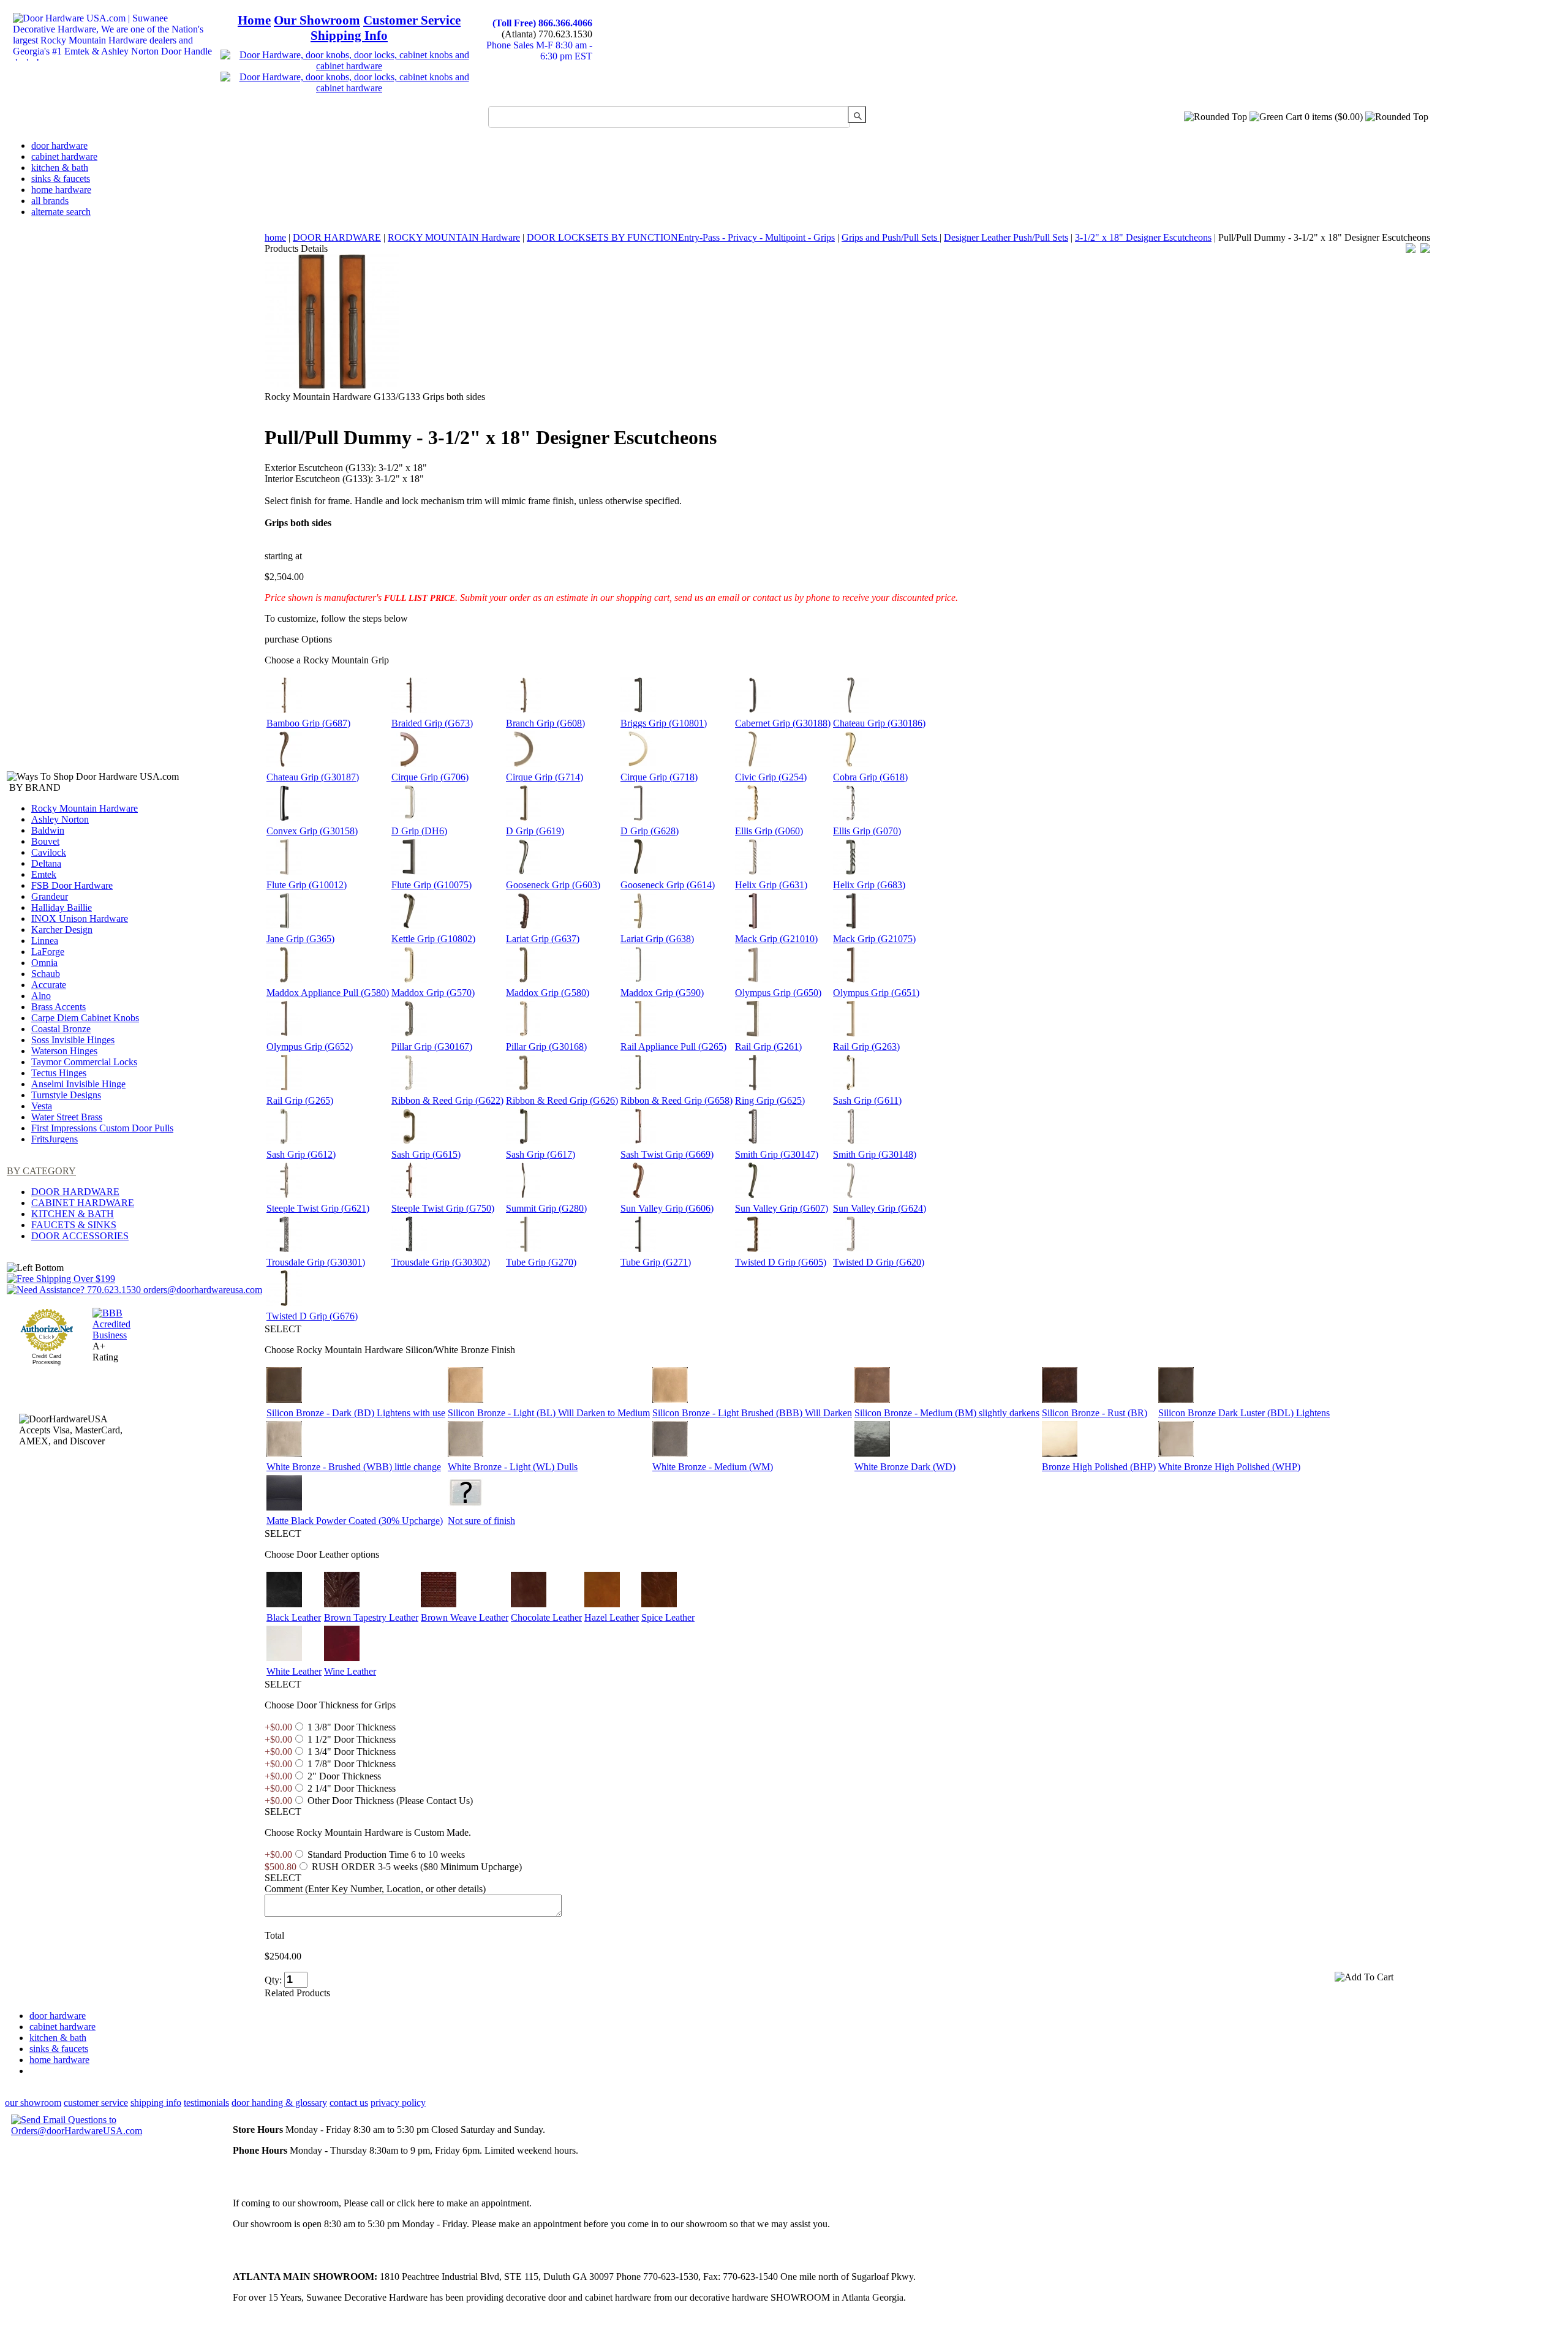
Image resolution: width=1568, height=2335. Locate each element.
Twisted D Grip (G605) (781, 1262)
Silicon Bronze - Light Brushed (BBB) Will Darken (752, 1413)
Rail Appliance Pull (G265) (673, 1047)
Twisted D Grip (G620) (879, 1262)
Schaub (46, 974)
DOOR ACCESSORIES (80, 1236)
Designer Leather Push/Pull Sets (1006, 237)
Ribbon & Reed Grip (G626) (562, 1100)
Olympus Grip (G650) (778, 993)
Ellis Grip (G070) (867, 831)
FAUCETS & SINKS (74, 1225)
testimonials (206, 2103)
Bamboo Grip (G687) (308, 723)
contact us (349, 2103)
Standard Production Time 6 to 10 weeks (386, 1854)
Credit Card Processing (47, 1359)
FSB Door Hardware (72, 885)
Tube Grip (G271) (656, 1262)
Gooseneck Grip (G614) (668, 885)
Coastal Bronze (61, 1029)
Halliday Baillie (62, 907)
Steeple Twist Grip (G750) (443, 1208)
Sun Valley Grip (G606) (667, 1208)
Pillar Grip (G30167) (432, 1047)
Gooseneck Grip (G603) (553, 885)
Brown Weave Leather (465, 1617)
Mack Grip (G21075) (874, 939)
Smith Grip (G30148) (875, 1154)
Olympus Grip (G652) (310, 1047)
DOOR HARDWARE (75, 1192)
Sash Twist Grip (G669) (667, 1154)
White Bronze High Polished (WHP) (1229, 1467)
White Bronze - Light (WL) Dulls (513, 1467)
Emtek (44, 874)
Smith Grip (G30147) (777, 1154)
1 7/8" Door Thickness (352, 1764)
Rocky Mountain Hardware (85, 808)
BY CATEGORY (41, 1171)
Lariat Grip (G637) (543, 939)
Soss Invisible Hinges (73, 1040)
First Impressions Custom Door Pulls (102, 1128)
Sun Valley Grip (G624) (880, 1208)
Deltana (46, 863)
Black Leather (294, 1617)
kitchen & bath (60, 168)
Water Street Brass (67, 1117)
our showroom (33, 2103)
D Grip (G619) (535, 831)
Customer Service (412, 20)
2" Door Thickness (344, 1776)
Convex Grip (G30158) (312, 831)
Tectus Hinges (59, 1073)
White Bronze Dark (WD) (905, 1467)
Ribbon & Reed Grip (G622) (447, 1100)
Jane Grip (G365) (300, 939)
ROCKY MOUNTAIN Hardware (454, 237)
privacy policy (398, 2103)
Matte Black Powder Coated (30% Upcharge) (355, 1521)
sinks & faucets (61, 179)
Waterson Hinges (64, 1051)
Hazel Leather (612, 1617)
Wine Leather (350, 1671)
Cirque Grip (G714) (545, 777)
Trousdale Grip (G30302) (441, 1262)
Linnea (45, 941)
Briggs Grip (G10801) (664, 723)
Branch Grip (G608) (545, 723)
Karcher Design (62, 930)
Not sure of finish (481, 1521)
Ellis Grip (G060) (769, 831)
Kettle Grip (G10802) (433, 939)
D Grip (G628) (650, 831)
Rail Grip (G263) (866, 1047)
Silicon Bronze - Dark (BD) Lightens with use (356, 1413)
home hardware (61, 190)
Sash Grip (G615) (426, 1154)
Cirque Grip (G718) (659, 777)
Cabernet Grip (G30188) (783, 723)
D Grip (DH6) (419, 831)
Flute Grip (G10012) (307, 885)
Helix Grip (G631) (771, 885)
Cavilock (49, 852)
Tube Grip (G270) (541, 1262)
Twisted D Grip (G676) (312, 1316)
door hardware (59, 145)
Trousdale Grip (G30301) (316, 1262)
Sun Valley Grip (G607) (782, 1208)
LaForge (48, 952)
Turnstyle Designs (66, 1095)
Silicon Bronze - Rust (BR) (1095, 1413)
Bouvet (45, 841)
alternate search (61, 212)
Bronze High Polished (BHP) (1099, 1467)
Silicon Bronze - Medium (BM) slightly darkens (947, 1413)
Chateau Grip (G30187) (313, 777)
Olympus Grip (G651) (876, 993)
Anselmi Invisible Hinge (78, 1084)
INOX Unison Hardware (80, 919)
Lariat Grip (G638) (657, 939)
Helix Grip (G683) (869, 885)
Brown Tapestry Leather (371, 1617)
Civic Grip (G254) (771, 777)
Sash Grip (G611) (867, 1100)
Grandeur (50, 896)
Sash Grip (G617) (541, 1154)
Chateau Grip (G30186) (879, 723)
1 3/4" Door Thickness (352, 1752)
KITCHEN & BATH (73, 1214)
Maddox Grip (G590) (662, 993)
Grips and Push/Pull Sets (891, 237)
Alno (41, 996)
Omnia (44, 963)
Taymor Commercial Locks (84, 1062)
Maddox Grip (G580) (548, 993)
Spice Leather (668, 1617)
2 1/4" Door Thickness (352, 1788)
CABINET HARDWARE (83, 1203)
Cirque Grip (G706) (430, 777)
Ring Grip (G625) (770, 1100)
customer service (96, 2103)
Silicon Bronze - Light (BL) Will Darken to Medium (549, 1413)
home (275, 237)
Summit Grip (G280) (546, 1208)
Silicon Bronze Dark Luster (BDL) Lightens (1244, 1413)
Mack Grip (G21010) (776, 939)
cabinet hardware (64, 157)
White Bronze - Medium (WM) (713, 1467)
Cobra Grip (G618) (870, 777)
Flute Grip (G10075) (432, 885)
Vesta (42, 1106)
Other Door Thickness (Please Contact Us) (390, 1801)
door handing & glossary (279, 2103)
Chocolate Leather (546, 1617)
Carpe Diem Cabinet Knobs (85, 1018)
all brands (50, 201)
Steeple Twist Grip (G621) (318, 1208)
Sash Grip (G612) (301, 1154)
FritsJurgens (55, 1139)
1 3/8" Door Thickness (352, 1727)
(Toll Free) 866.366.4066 (542, 23)
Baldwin (48, 830)
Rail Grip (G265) (300, 1100)
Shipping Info (349, 36)
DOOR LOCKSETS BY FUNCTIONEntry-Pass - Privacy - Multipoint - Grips (681, 237)
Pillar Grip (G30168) (546, 1047)
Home (254, 20)
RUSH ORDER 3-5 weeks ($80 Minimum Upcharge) (417, 1867)
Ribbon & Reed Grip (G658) (677, 1100)
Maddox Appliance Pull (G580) (328, 993)
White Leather (294, 1671)
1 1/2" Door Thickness (352, 1739)
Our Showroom (317, 20)
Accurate (49, 985)
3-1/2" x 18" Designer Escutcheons (1143, 237)
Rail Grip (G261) (768, 1047)
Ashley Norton (60, 819)
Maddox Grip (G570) (433, 993)
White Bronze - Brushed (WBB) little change (354, 1467)
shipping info (156, 2103)
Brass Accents (58, 1007)
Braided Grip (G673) (432, 723)
